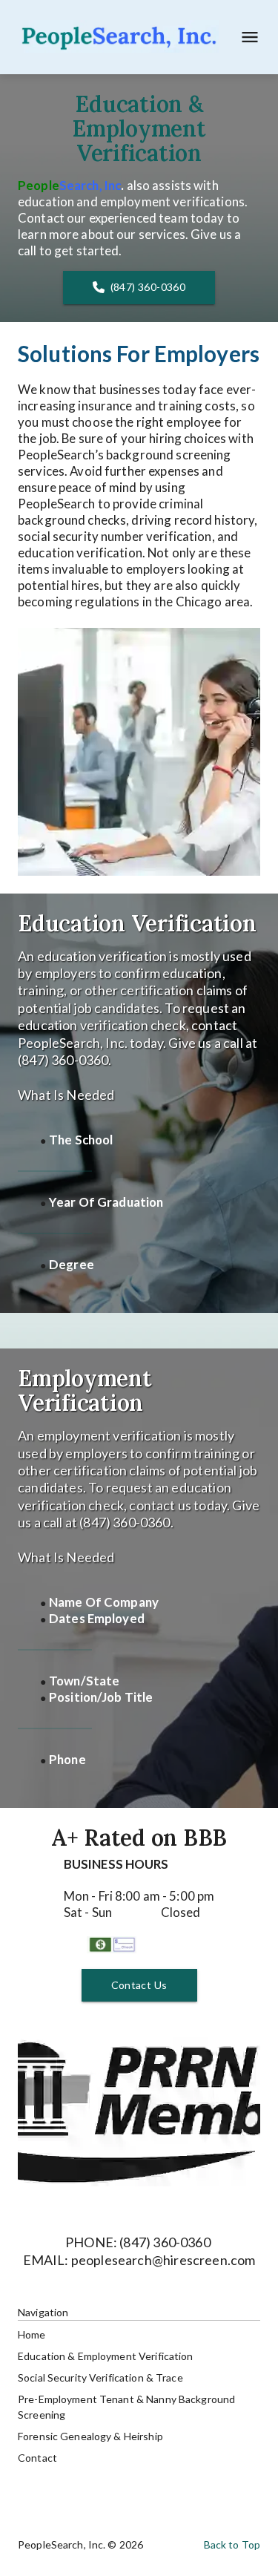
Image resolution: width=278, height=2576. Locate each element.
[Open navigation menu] (245, 37)
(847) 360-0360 (148, 287)
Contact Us (139, 1985)
